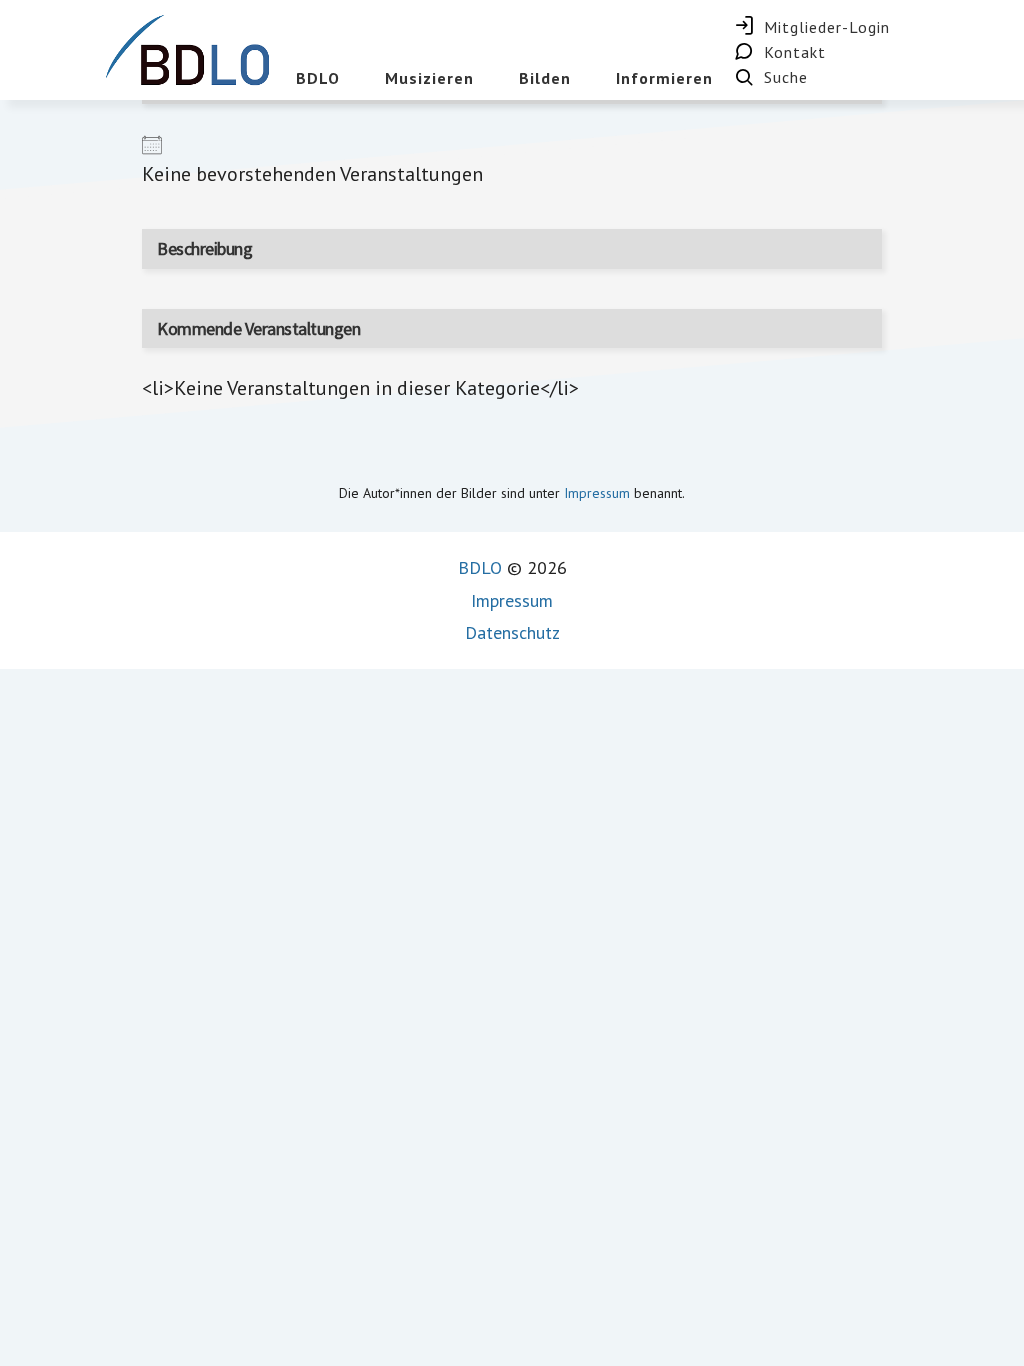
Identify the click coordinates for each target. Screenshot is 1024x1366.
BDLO (480, 567)
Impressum (597, 493)
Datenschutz (512, 632)
